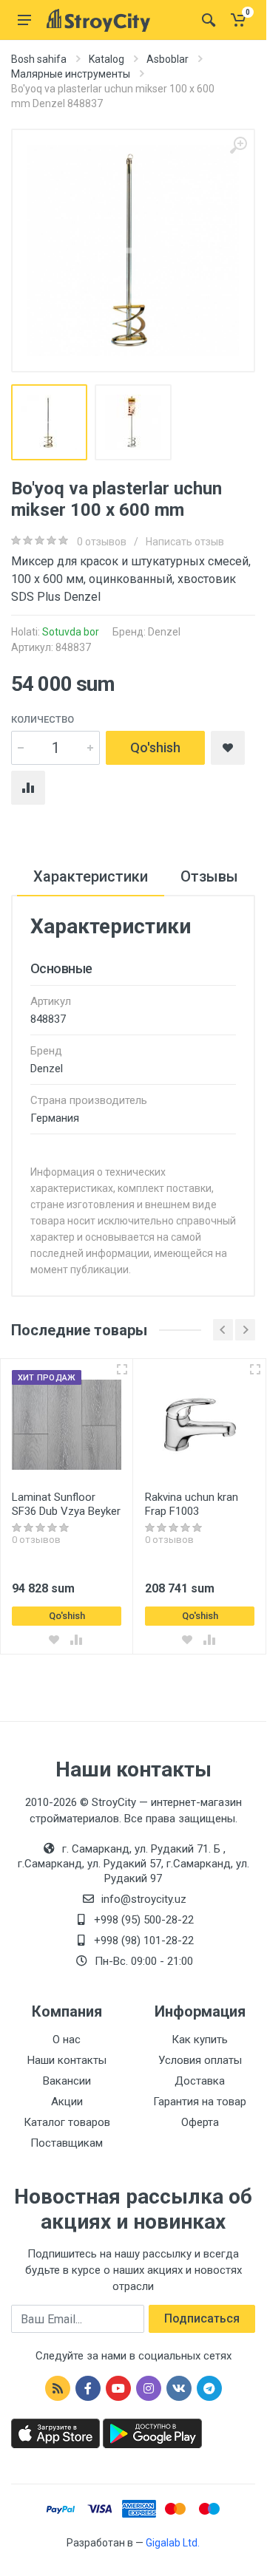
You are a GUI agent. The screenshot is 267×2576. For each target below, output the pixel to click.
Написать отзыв (185, 542)
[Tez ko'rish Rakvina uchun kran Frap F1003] (255, 1369)
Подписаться (202, 2318)
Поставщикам (67, 2143)
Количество (43, 719)
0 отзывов (102, 542)
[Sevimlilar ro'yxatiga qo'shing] (54, 1640)
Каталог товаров (67, 2122)
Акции (67, 2102)
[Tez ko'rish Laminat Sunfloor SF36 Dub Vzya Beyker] (122, 1369)
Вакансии (67, 2081)
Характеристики (91, 876)
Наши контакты (67, 2060)
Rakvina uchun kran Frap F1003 (192, 1504)
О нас (67, 2040)
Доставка (200, 2081)
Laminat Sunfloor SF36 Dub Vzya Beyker (66, 1504)
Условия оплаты (200, 2060)
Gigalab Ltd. (173, 2543)
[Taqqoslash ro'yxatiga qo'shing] (76, 1640)
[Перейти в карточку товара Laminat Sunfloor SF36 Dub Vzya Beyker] (67, 1425)
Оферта (200, 2122)
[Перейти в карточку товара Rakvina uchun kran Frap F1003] (200, 1425)
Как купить (200, 2040)
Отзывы (209, 876)
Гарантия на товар (200, 2102)
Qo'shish (155, 747)
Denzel (164, 632)
